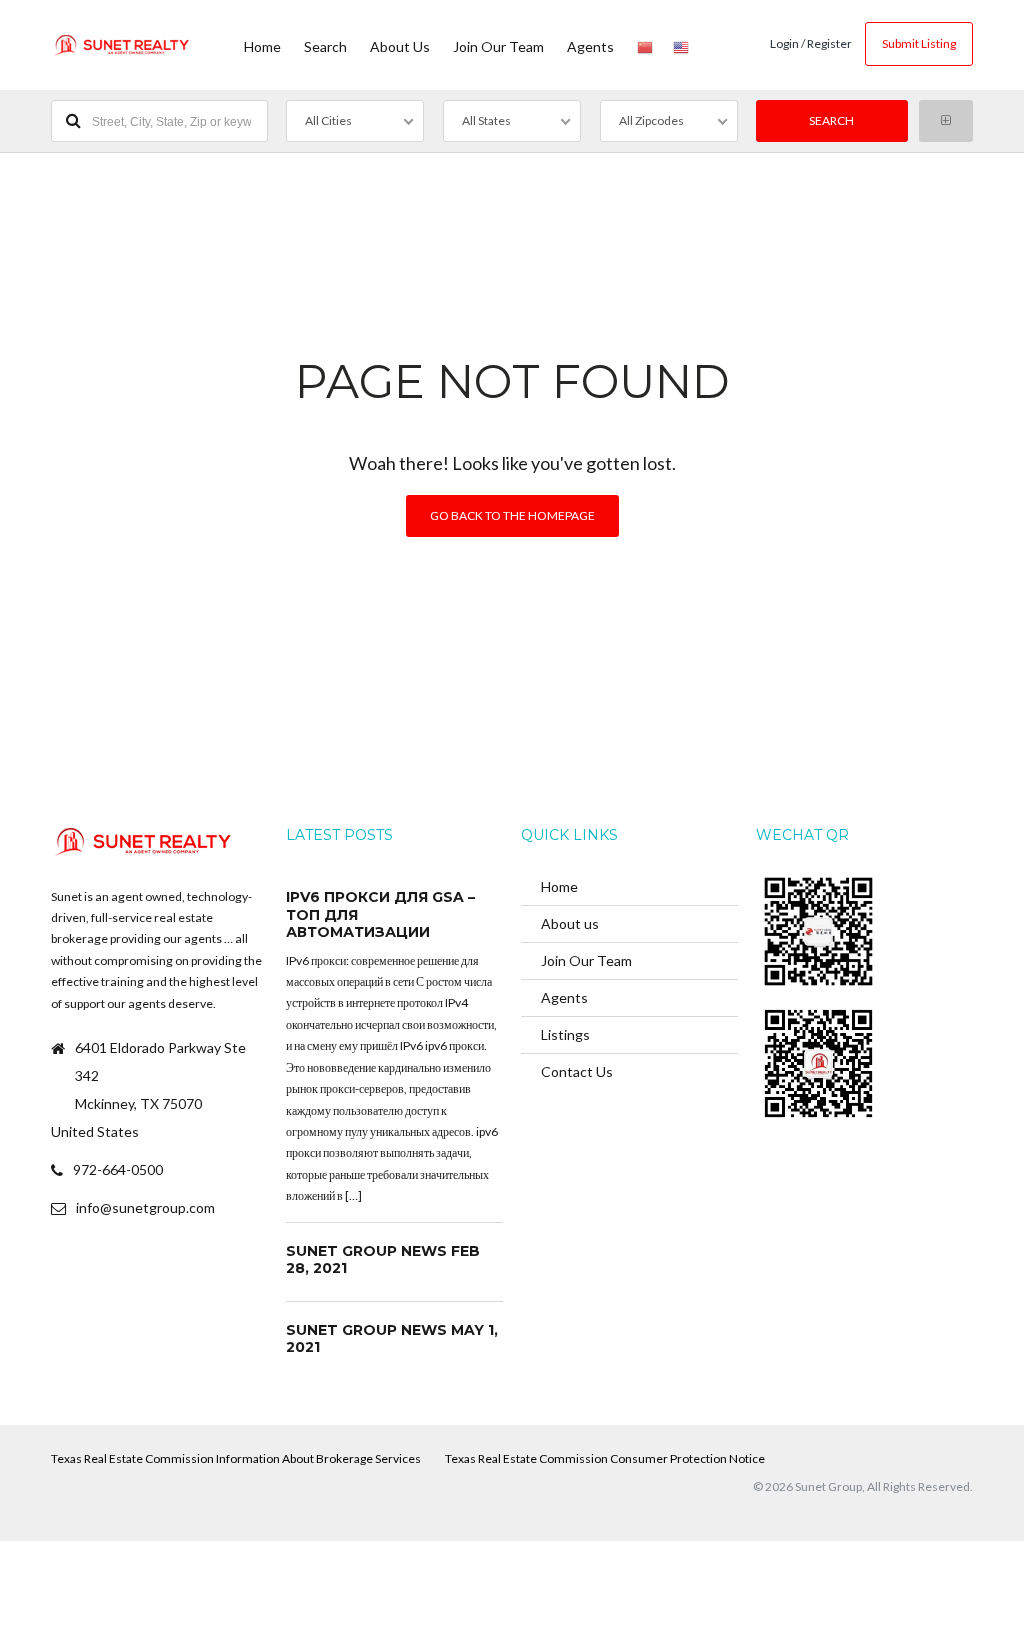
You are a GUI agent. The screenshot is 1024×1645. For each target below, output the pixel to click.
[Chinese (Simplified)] (645, 44)
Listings (565, 1034)
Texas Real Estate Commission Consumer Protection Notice (605, 1458)
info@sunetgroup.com (145, 1207)
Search (325, 46)
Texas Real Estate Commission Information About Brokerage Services (236, 1458)
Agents (590, 46)
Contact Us (577, 1071)
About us (400, 46)
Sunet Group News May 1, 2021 (392, 1339)
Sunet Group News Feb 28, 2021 (383, 1260)
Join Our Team (498, 46)
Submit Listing (919, 43)
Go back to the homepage (512, 515)
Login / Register (811, 43)
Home (262, 46)
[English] (681, 44)
